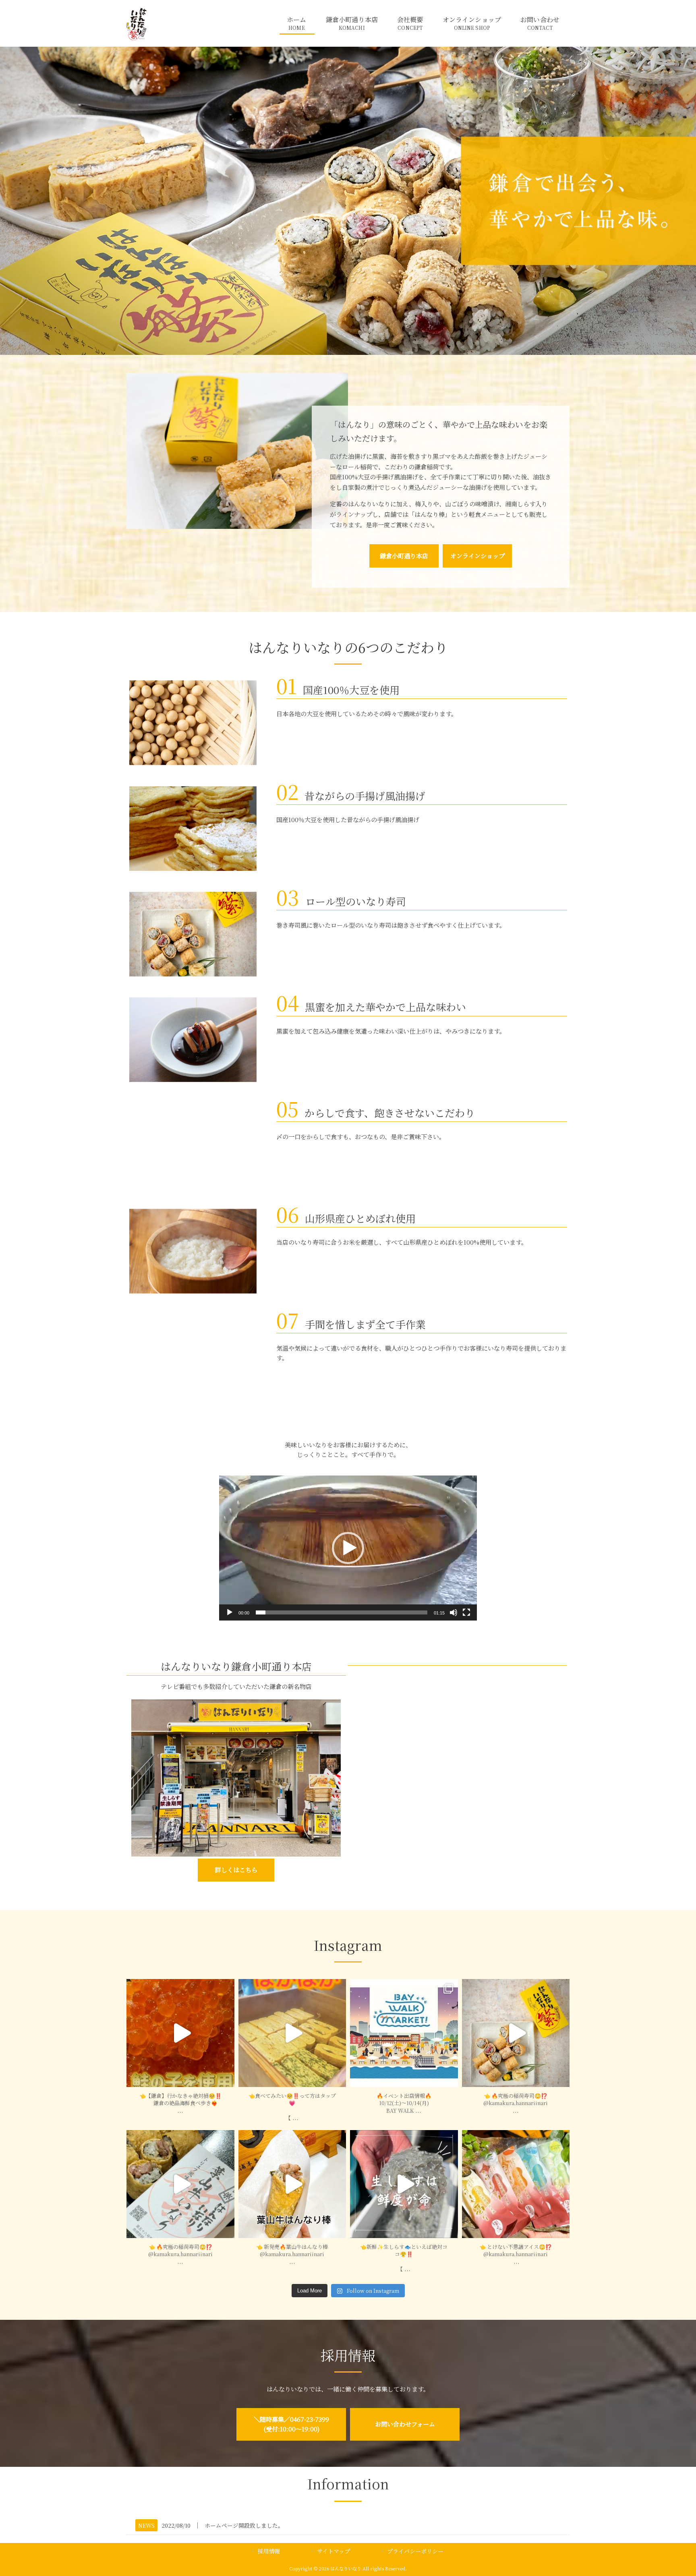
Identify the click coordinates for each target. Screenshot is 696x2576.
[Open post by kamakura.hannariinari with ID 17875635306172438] (292, 2184)
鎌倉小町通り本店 (404, 556)
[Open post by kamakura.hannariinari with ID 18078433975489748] (180, 2184)
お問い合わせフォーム (405, 2424)
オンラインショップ (477, 556)
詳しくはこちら (236, 1870)
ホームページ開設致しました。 (244, 2525)
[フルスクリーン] (466, 1612)
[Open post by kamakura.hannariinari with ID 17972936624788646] (404, 2033)
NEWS (146, 2525)
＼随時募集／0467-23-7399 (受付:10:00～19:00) (291, 2424)
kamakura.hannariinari (180, 1987)
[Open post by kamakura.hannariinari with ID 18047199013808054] (404, 2184)
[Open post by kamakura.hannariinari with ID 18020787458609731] (516, 2033)
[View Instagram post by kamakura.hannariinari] (226, 2077)
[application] (348, 1548)
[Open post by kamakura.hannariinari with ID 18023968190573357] (292, 2033)
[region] (348, 201)
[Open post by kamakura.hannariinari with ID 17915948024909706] (516, 2184)
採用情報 (269, 2551)
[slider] (342, 1612)
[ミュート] (454, 1612)
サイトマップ (333, 2551)
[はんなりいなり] (137, 38)
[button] (348, 1548)
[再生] (230, 1612)
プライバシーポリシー (415, 2551)
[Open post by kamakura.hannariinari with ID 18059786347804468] (180, 2033)
